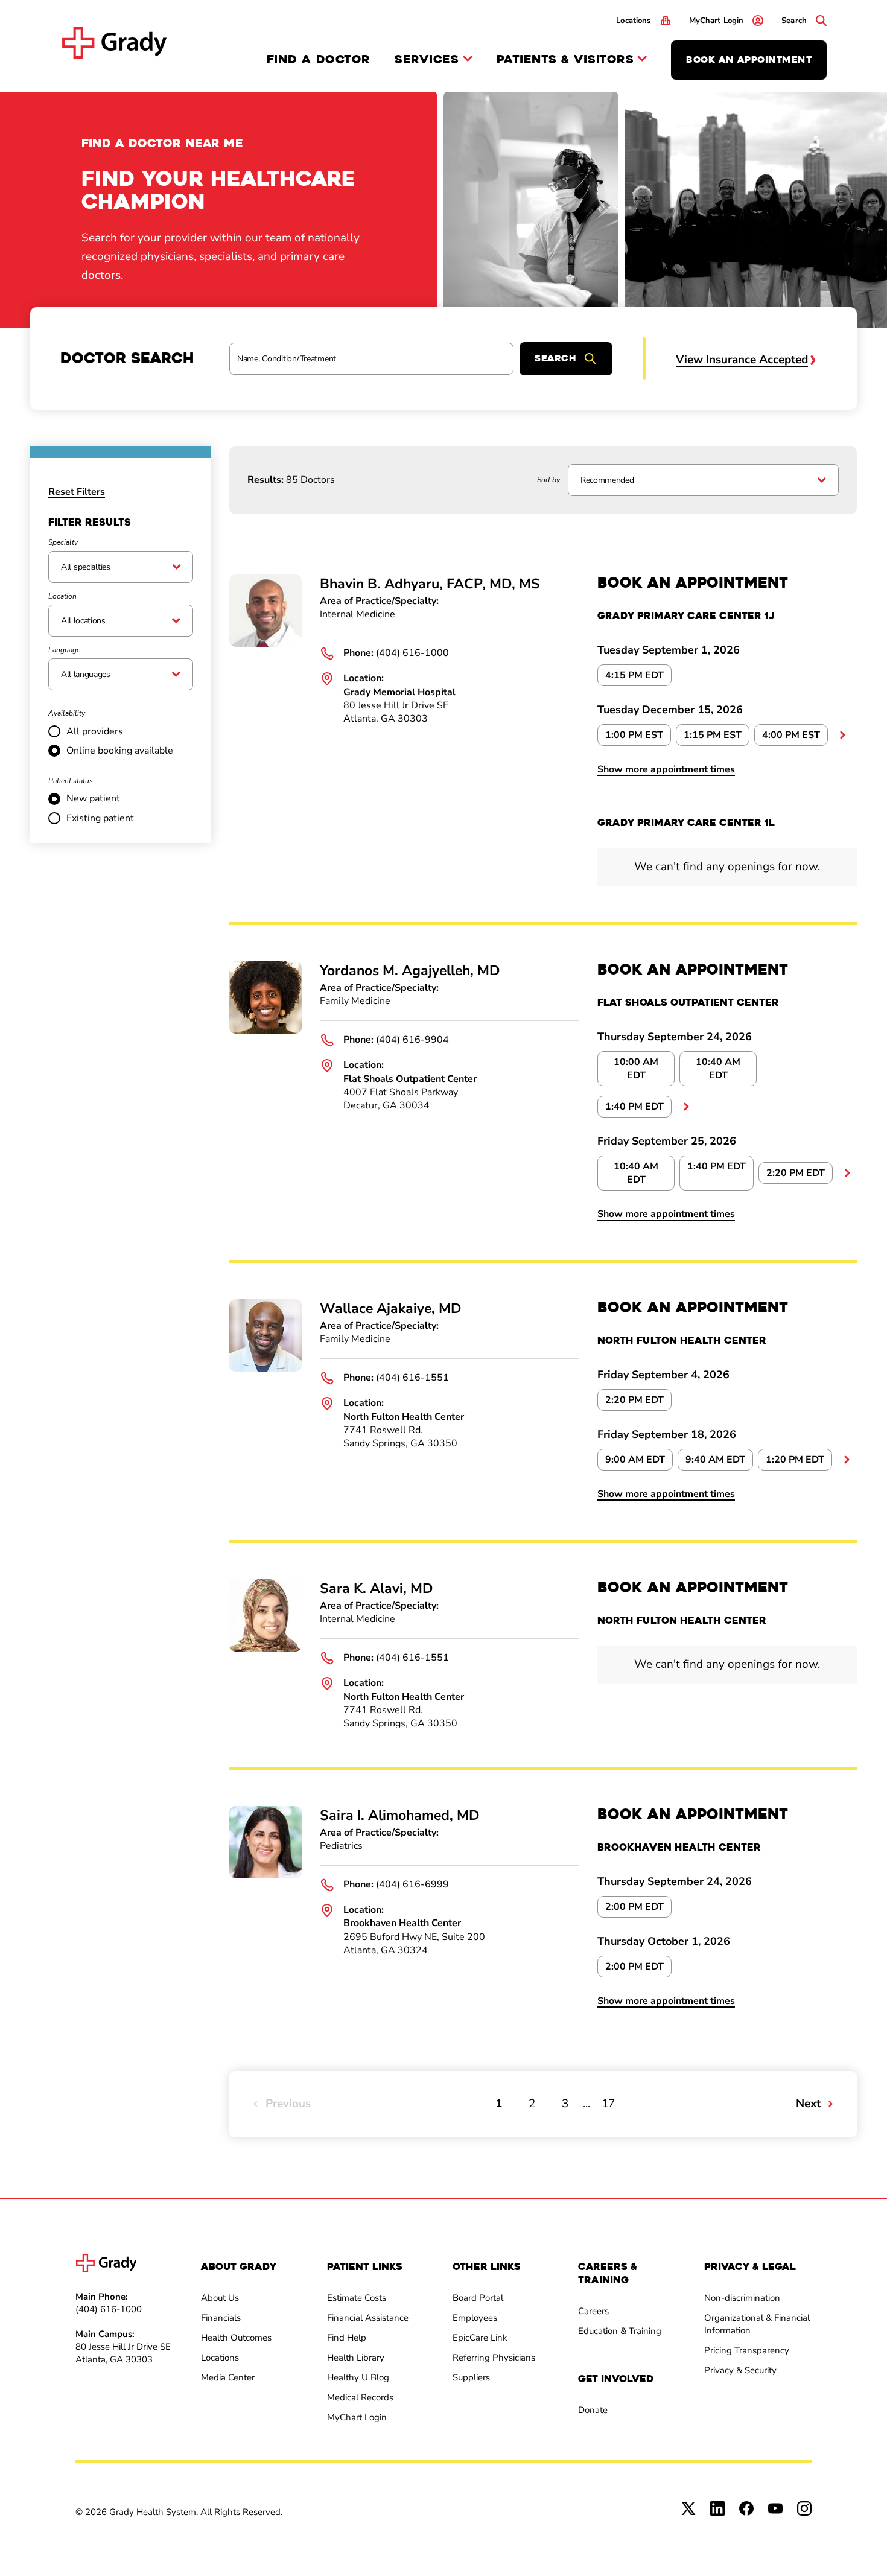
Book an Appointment (749, 60)
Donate (593, 2410)
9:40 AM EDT (715, 1460)
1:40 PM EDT (634, 1107)
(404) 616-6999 (412, 1884)
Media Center (228, 2377)
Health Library (356, 2358)
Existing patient (100, 818)
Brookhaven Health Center (402, 1923)
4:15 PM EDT (634, 675)
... (842, 735)
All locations (83, 621)
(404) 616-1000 (412, 653)
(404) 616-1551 (412, 1378)
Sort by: (549, 480)
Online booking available (120, 751)
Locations (220, 2358)
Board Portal (478, 2298)
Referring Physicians (494, 2358)
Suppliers (471, 2377)
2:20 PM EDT (796, 1173)
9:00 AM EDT (635, 1460)
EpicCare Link (480, 2338)
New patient (93, 798)
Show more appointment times (666, 769)
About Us (220, 2298)
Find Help (347, 2338)
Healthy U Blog (358, 2377)
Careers (593, 2311)
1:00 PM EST (634, 735)
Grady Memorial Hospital (399, 692)
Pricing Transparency (747, 2350)
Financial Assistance (368, 2318)
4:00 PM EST (791, 735)
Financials (221, 2318)
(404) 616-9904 (412, 1040)
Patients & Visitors (565, 60)
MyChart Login (357, 2417)
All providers (95, 731)
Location (62, 596)
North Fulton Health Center (404, 1417)
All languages (86, 674)
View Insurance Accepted (742, 360)
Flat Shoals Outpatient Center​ (410, 1079)
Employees (475, 2318)
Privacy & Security (740, 2370)
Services (427, 60)
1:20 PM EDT (795, 1460)
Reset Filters (77, 492)
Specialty (63, 542)
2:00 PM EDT (634, 1907)
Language (64, 650)
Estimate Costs (357, 2298)
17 (608, 2104)
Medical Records (360, 2397)
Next (808, 2104)
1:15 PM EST (713, 735)
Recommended (607, 480)
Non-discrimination (742, 2298)
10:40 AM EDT (718, 1069)
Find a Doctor (319, 59)
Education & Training (620, 2331)
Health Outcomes (236, 2338)
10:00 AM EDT (636, 1069)
